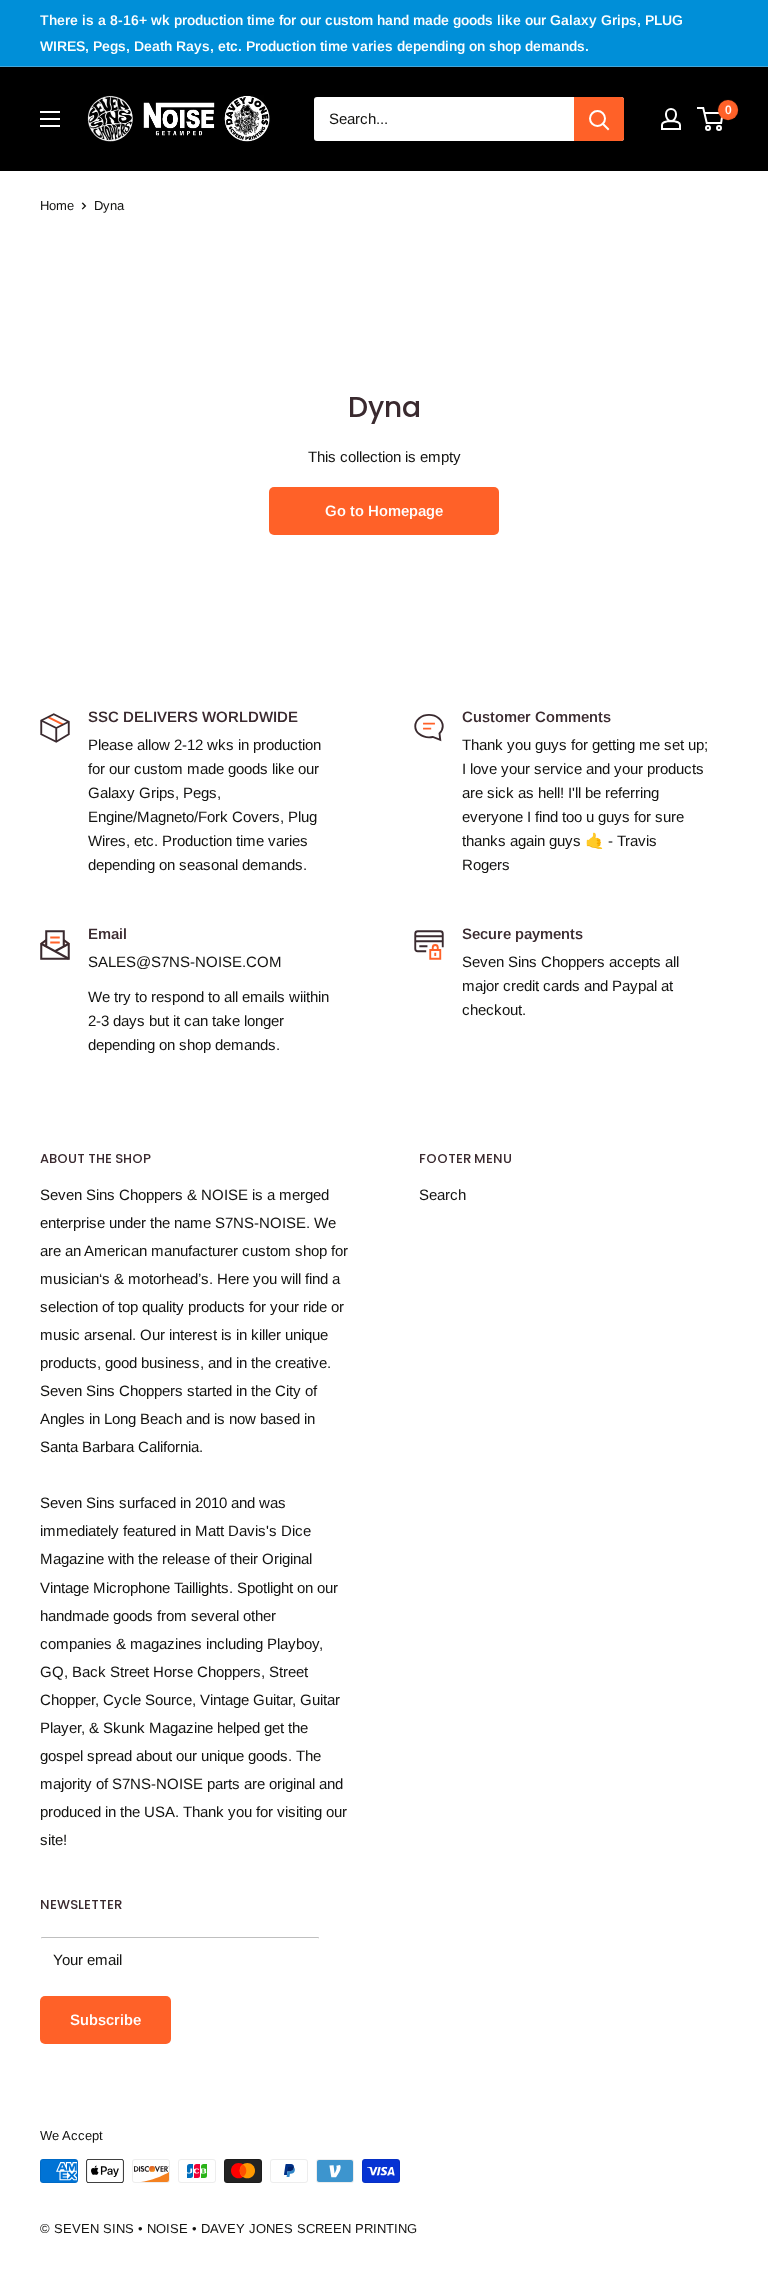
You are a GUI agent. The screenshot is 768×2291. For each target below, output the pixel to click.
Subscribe (105, 2019)
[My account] (671, 119)
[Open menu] (50, 119)
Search (442, 1194)
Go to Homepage (384, 510)
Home (57, 205)
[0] (711, 119)
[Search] (599, 119)
